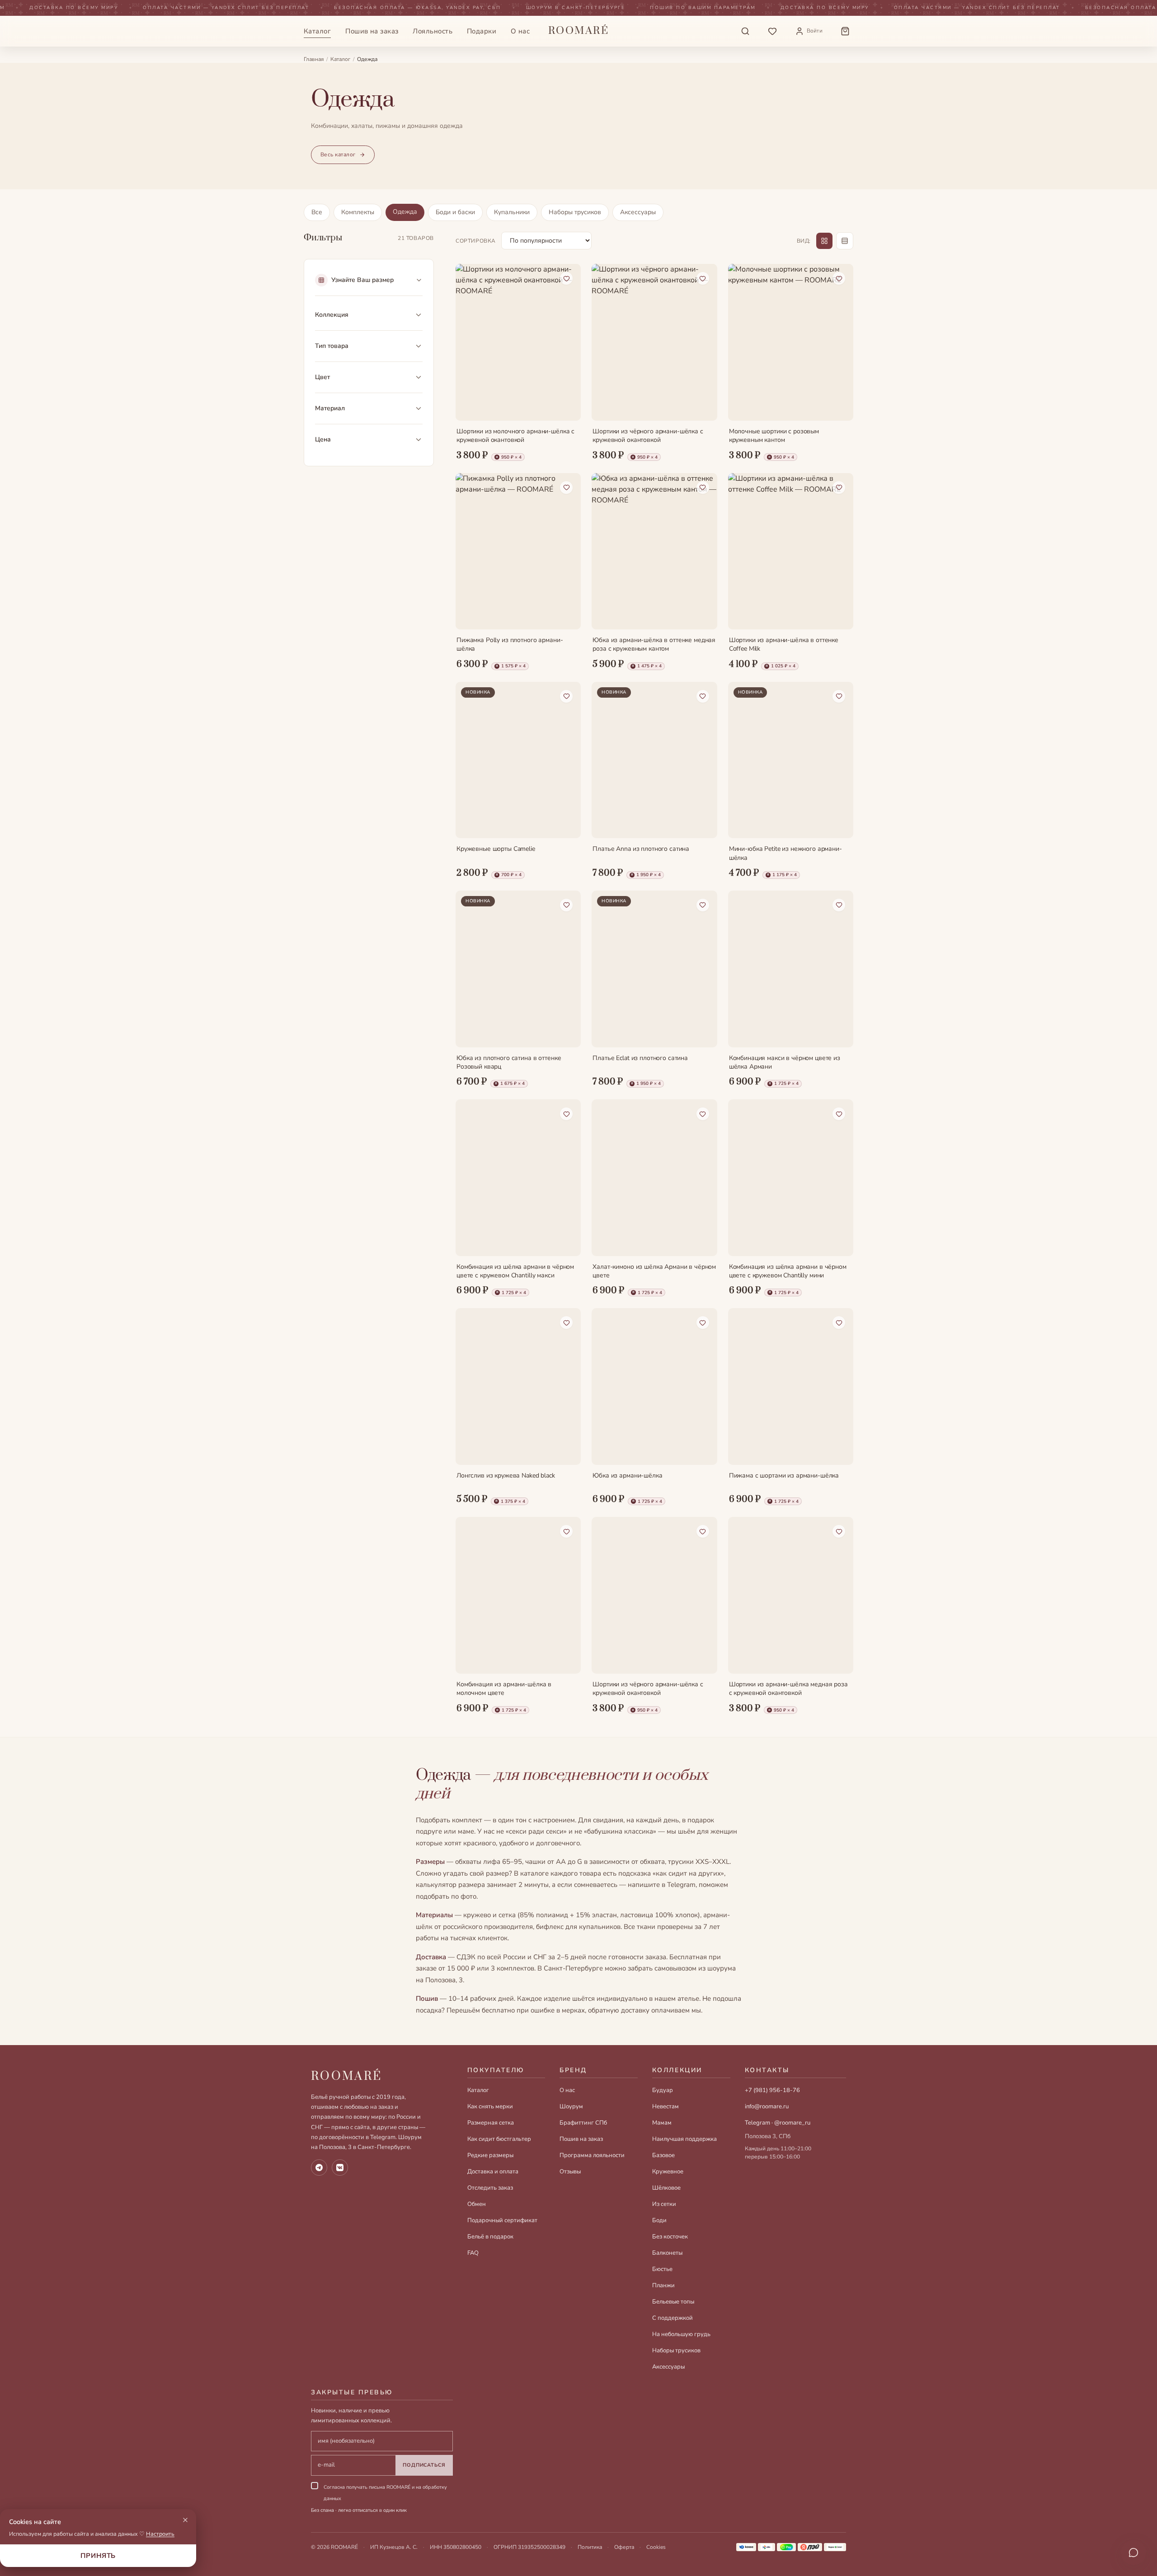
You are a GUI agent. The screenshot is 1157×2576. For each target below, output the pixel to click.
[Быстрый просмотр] (566, 406)
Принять (98, 2556)
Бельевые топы (673, 2302)
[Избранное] (772, 31)
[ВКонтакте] (340, 2168)
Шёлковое (666, 2188)
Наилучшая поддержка (684, 2139)
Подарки (482, 31)
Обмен (477, 2204)
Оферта (624, 2547)
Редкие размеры (490, 2155)
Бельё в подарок (490, 2237)
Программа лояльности (592, 2155)
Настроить (160, 2534)
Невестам (666, 2107)
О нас (520, 31)
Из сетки (664, 2204)
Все (317, 212)
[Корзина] (845, 31)
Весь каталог (338, 155)
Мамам (662, 2123)
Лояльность (433, 31)
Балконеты (667, 2253)
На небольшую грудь (681, 2334)
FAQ (473, 2253)
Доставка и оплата (493, 2172)
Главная (314, 59)
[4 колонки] (845, 241)
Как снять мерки (490, 2107)
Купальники (512, 212)
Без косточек (670, 2237)
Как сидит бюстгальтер (499, 2139)
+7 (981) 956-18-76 (772, 2090)
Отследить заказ (490, 2188)
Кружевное (668, 2172)
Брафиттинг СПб (583, 2123)
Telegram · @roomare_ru (778, 2123)
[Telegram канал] (319, 2168)
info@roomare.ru (767, 2107)
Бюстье (662, 2269)
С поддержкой (673, 2318)
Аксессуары (638, 212)
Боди (659, 2220)
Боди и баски (455, 212)
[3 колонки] (824, 241)
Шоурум (571, 2107)
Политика (590, 2547)
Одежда (405, 212)
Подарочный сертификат (502, 2220)
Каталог (317, 31)
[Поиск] (745, 31)
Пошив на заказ (372, 31)
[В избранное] (566, 278)
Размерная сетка (491, 2123)
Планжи (663, 2285)
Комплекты (358, 212)
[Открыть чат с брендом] (1133, 2553)
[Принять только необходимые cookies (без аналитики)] (185, 2520)
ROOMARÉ (347, 2076)
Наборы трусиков (575, 212)
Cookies (656, 2547)
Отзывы (570, 2172)
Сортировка (476, 241)
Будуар (663, 2090)
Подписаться (424, 2465)
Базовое (663, 2155)
